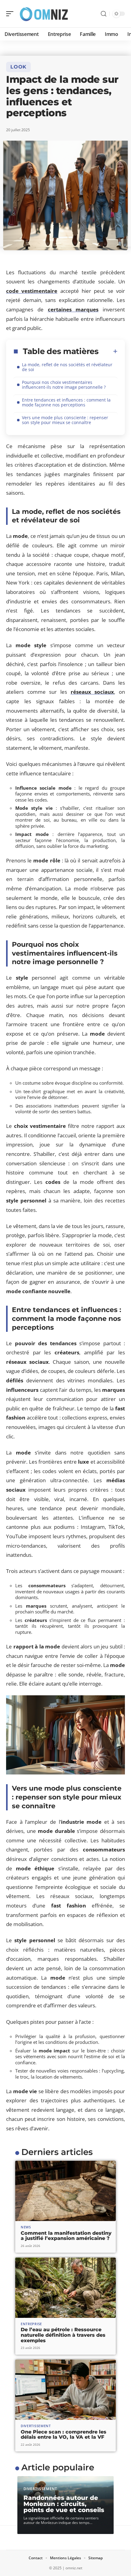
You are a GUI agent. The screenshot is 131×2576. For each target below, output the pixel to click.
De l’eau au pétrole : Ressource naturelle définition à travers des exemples (63, 2335)
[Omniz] (44, 14)
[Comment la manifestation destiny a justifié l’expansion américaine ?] (65, 2191)
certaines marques (73, 309)
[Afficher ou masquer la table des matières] (108, 351)
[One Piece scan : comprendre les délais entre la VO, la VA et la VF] (65, 2390)
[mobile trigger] (11, 14)
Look (18, 67)
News (26, 2227)
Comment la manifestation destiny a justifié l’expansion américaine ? (66, 2236)
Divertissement (36, 2426)
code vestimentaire (32, 291)
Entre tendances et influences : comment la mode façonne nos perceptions (66, 402)
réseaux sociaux (92, 692)
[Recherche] (104, 14)
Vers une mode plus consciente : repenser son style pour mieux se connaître (65, 420)
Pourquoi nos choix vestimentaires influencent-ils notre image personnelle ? (64, 385)
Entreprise (31, 2324)
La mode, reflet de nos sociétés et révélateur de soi (67, 367)
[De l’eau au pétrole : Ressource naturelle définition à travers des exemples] (65, 2288)
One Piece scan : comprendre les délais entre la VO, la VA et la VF (64, 2435)
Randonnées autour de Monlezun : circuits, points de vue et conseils (64, 2504)
